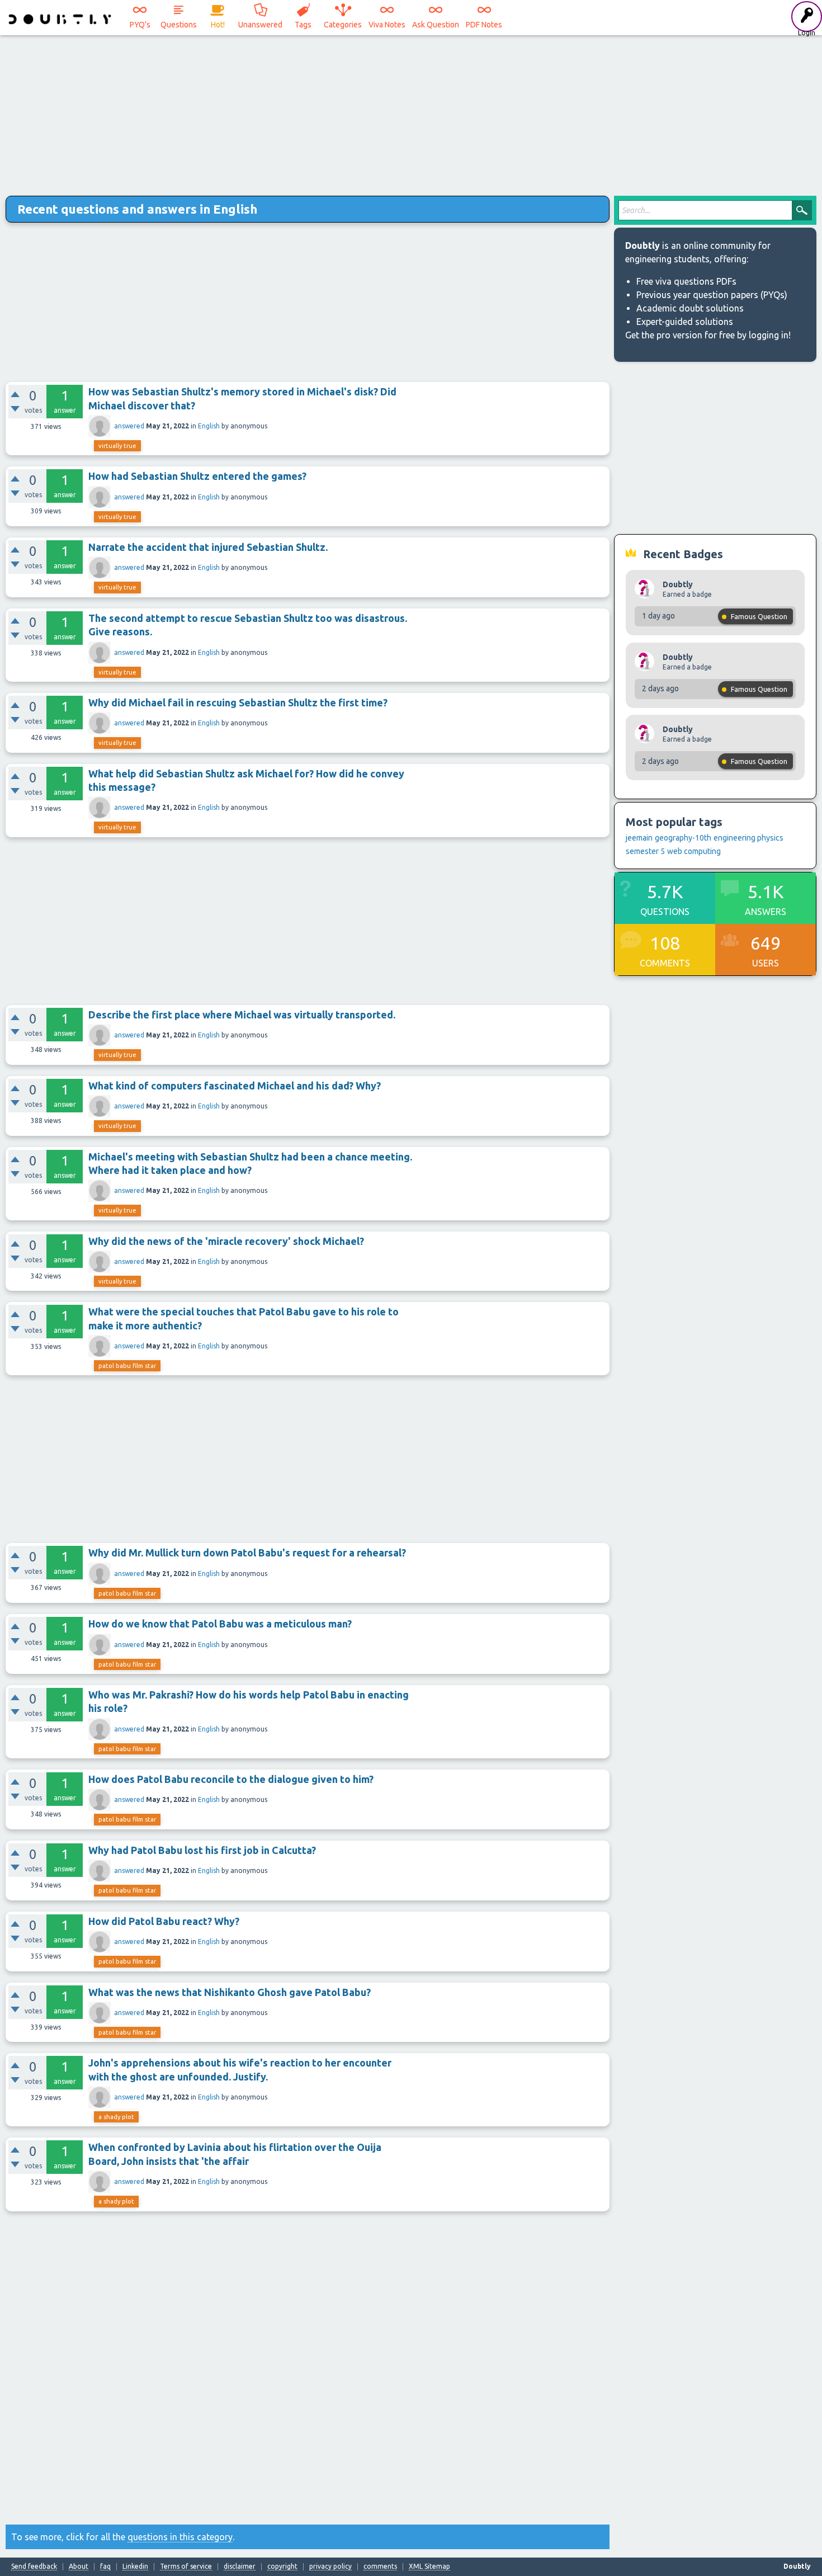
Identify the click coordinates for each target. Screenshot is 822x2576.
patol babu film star (127, 1366)
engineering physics (748, 838)
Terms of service (186, 2566)
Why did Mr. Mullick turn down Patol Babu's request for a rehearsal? (247, 1553)
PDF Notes (484, 25)
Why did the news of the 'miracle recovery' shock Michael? (226, 1241)
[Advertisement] (411, 112)
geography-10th (683, 838)
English (209, 426)
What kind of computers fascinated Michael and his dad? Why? (235, 1086)
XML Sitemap (429, 2566)
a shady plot (116, 2117)
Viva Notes (387, 25)
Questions (179, 25)
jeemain (639, 838)
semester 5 (645, 851)
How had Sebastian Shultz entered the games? (197, 476)
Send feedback (34, 2566)
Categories (343, 25)
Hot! (218, 25)
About (79, 2566)
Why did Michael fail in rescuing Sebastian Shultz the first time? (238, 702)
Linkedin (135, 2566)
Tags (303, 25)
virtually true (117, 446)
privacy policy (330, 2566)
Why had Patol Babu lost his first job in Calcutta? (202, 1850)
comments (380, 2566)
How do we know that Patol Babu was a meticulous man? (220, 1624)
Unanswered (260, 25)
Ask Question (436, 25)
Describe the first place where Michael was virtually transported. (242, 1015)
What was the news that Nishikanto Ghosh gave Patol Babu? (230, 1992)
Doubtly (678, 584)
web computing (694, 851)
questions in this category (180, 2537)
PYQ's (140, 25)
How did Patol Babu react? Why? (164, 1921)
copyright (282, 2566)
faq (105, 2566)
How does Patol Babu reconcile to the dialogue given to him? (231, 1779)
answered (129, 426)
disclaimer (240, 2566)
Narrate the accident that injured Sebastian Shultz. (208, 547)
